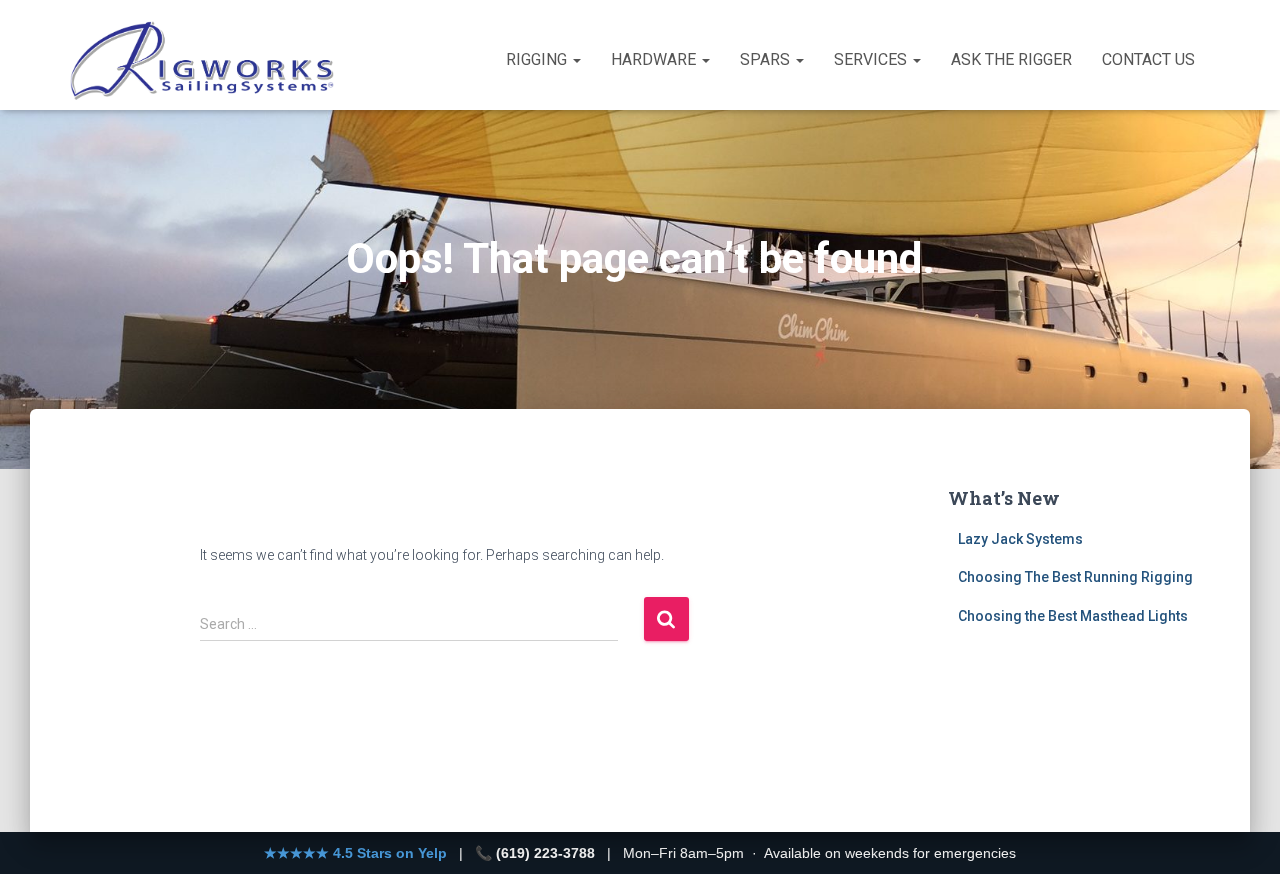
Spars (767, 59)
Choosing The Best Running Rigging (1075, 577)
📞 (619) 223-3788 (535, 853)
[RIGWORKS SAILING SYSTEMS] (203, 60)
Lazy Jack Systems (1020, 539)
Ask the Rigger (1011, 59)
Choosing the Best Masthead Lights (1073, 616)
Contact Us (1148, 59)
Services (872, 59)
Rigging (538, 59)
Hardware (655, 59)
